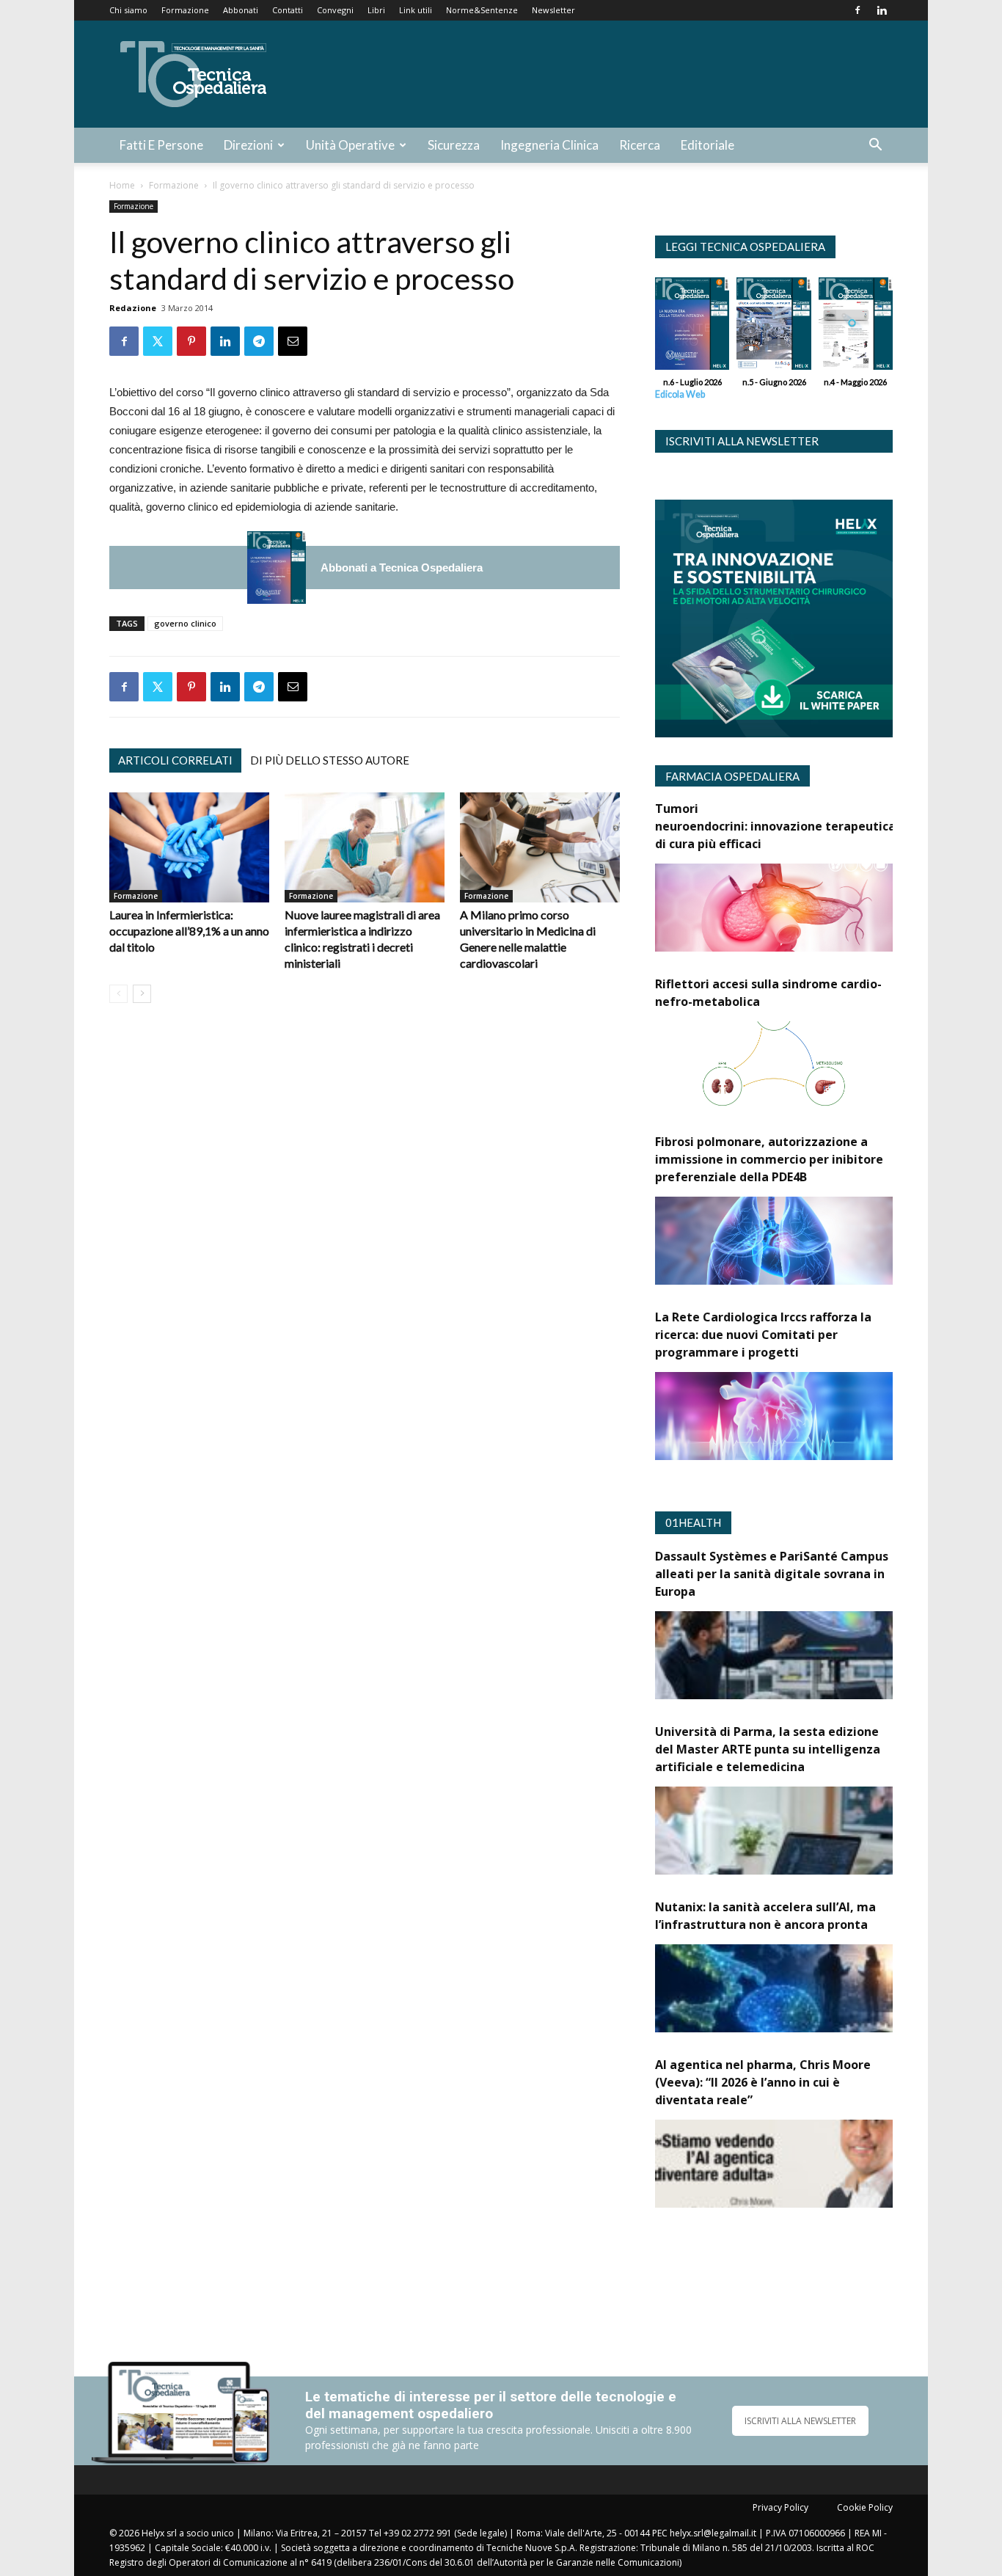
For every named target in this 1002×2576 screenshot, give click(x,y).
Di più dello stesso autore (330, 760)
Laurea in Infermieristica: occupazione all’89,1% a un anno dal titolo (189, 931)
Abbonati (241, 10)
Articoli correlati (175, 760)
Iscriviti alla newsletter (742, 441)
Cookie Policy (865, 2507)
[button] (875, 146)
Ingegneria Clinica (549, 145)
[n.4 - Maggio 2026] (856, 327)
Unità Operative (350, 145)
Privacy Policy (780, 2507)
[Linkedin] (882, 10)
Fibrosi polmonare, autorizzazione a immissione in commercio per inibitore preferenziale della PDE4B (769, 1159)
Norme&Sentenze (482, 10)
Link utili (416, 10)
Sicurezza (454, 145)
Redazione (133, 308)
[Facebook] (857, 10)
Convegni (335, 10)
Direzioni (248, 145)
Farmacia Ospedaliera (732, 776)
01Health (693, 1522)
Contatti (288, 10)
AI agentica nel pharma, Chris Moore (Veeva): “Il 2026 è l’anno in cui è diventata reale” (763, 2082)
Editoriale (707, 145)
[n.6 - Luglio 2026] (277, 568)
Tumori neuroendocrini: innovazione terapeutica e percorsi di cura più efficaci (806, 826)
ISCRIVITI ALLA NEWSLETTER (800, 2421)
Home (122, 185)
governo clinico (185, 623)
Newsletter (553, 10)
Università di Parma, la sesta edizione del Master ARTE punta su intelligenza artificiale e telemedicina (768, 1749)
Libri (376, 10)
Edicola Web (680, 394)
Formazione (185, 10)
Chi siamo (128, 10)
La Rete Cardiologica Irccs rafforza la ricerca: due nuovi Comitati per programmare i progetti (763, 1335)
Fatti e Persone (161, 145)
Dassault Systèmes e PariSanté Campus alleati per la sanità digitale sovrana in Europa (772, 1574)
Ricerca (640, 145)
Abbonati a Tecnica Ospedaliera (402, 568)
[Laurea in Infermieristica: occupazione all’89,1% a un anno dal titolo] (189, 847)
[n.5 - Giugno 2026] (774, 327)
